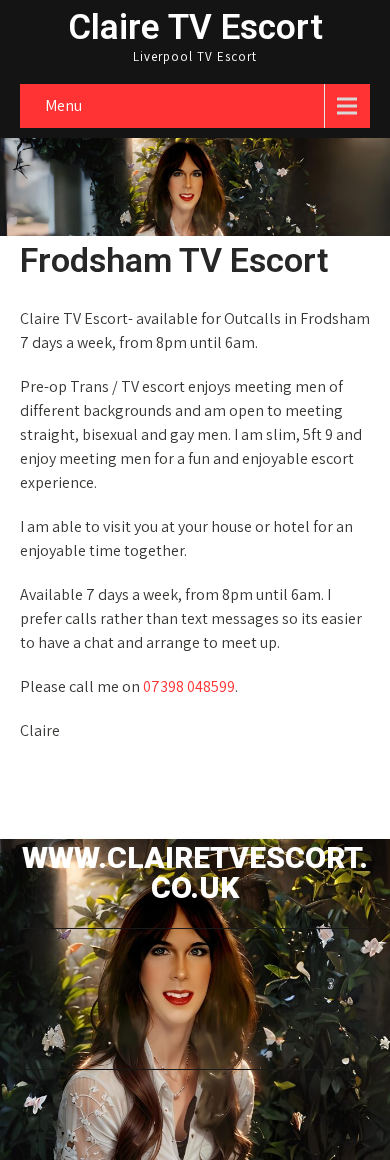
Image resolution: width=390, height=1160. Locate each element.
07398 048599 (189, 686)
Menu (63, 105)
